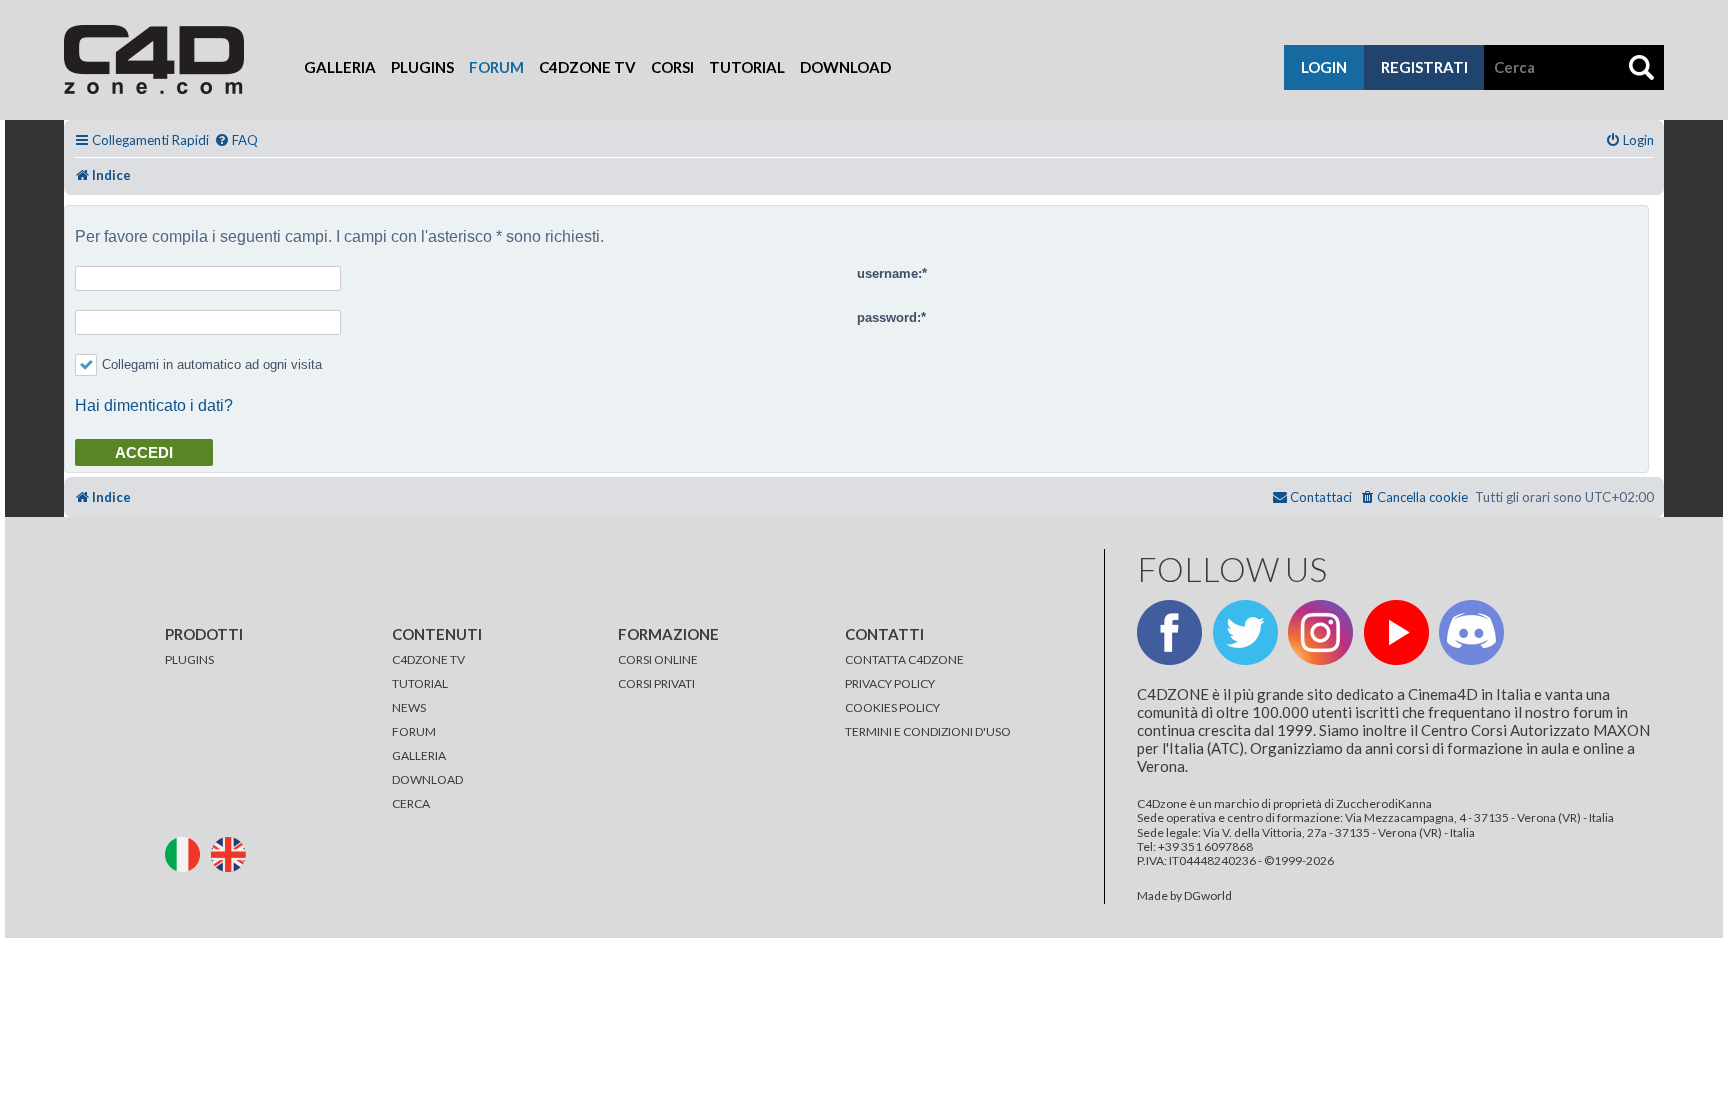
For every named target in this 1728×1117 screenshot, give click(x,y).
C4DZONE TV (428, 659)
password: (889, 317)
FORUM (414, 731)
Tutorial (747, 67)
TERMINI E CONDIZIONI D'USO (928, 731)
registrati (1424, 67)
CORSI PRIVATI (656, 683)
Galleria (340, 67)
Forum (496, 67)
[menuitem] (236, 140)
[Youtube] (1396, 632)
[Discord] (1471, 632)
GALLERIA (419, 755)
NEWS (409, 707)
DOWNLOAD (427, 779)
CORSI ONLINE (658, 659)
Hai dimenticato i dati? (154, 405)
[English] (233, 852)
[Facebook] (1169, 632)
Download (845, 67)
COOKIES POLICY (892, 707)
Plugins (422, 67)
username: (889, 273)
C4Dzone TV (587, 67)
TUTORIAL (420, 683)
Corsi (672, 67)
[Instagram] (1320, 632)
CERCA (411, 803)
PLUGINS (189, 659)
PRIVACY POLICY (890, 683)
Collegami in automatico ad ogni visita (212, 364)
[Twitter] (1245, 632)
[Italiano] (187, 852)
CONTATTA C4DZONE (904, 659)
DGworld (1208, 896)
